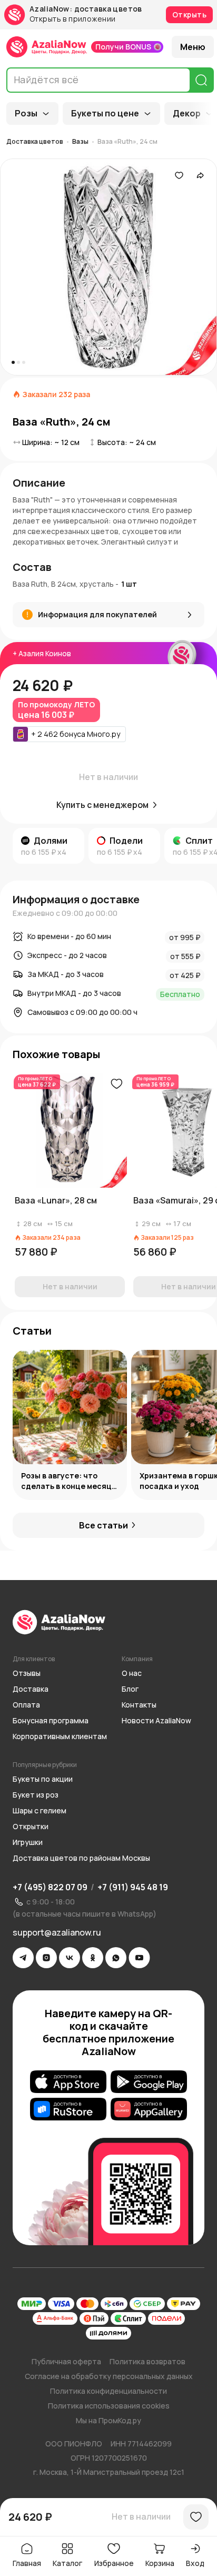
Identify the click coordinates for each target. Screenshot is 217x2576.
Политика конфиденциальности (108, 2391)
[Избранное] (179, 175)
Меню (193, 47)
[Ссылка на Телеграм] (23, 1958)
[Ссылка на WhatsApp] (116, 1958)
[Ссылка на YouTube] (139, 1958)
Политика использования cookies (109, 2406)
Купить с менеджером (102, 805)
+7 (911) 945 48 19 (133, 1887)
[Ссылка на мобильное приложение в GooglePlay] (149, 2082)
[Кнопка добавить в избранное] (116, 1084)
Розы (26, 113)
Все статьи (103, 1525)
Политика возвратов (147, 2361)
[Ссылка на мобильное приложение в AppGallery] (149, 2109)
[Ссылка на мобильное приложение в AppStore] (68, 2082)
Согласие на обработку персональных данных (109, 2376)
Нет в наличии (141, 2516)
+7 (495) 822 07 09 (50, 1887)
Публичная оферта (66, 2361)
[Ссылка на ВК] (70, 1958)
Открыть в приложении (72, 19)
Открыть (189, 14)
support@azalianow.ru (57, 1932)
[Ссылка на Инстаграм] (46, 1958)
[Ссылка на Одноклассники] (93, 1958)
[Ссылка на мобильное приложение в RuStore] (68, 2109)
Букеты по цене (105, 113)
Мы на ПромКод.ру (108, 2420)
